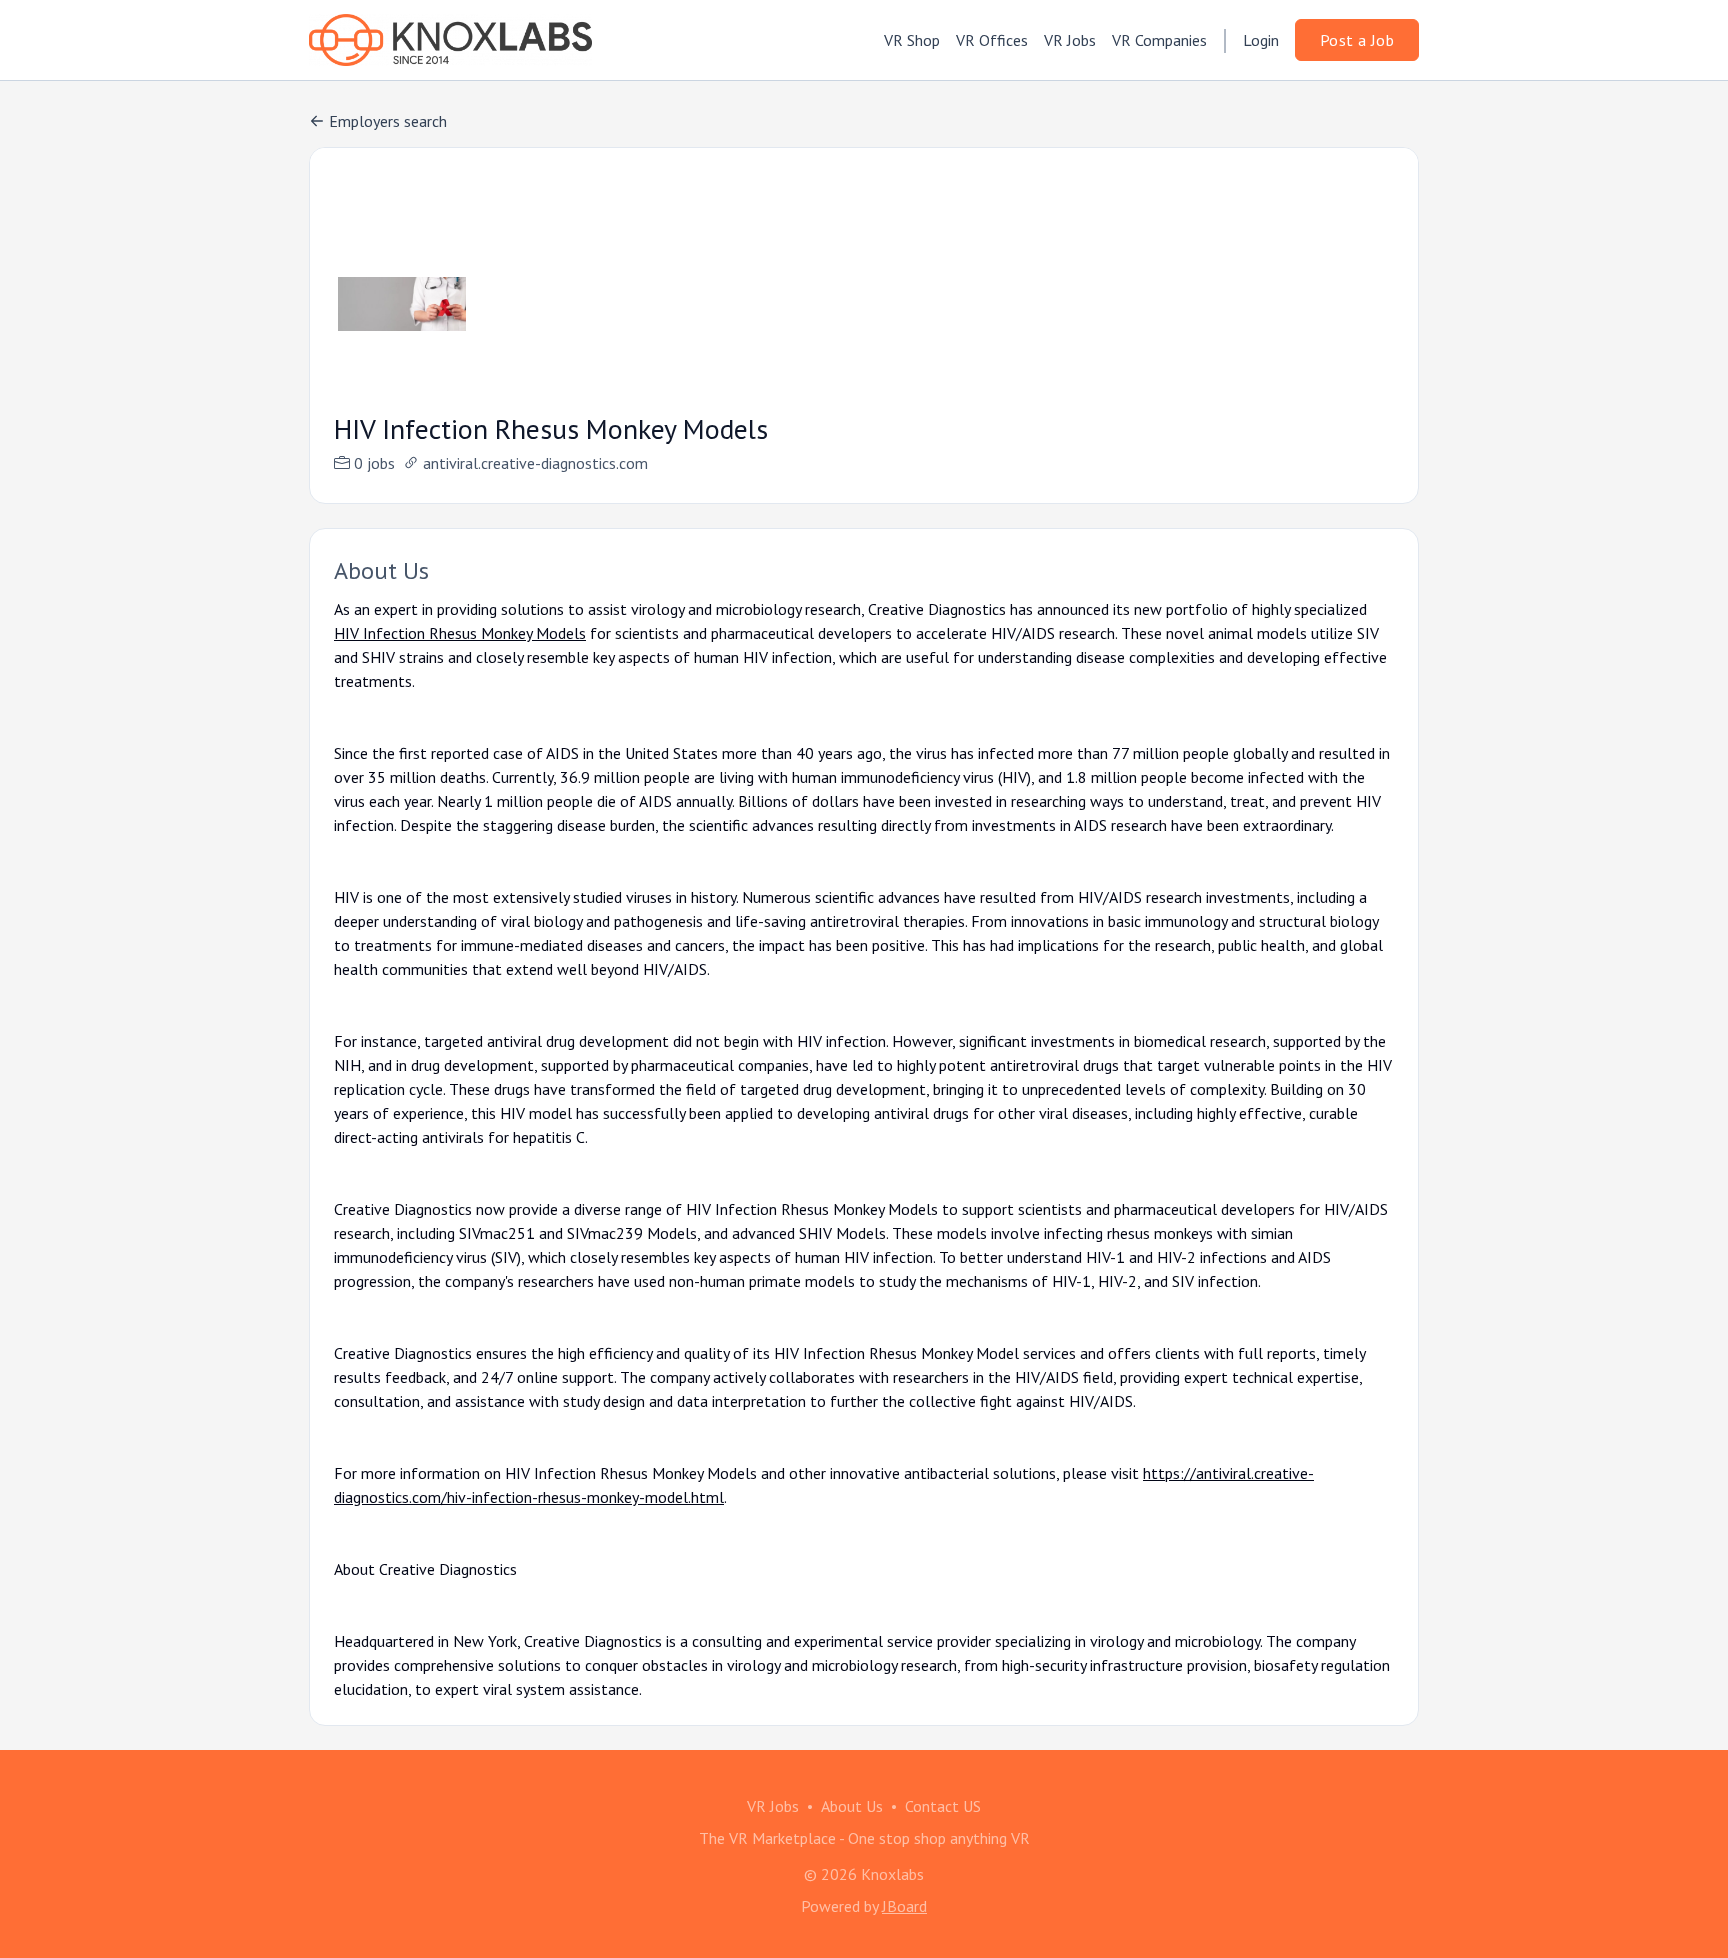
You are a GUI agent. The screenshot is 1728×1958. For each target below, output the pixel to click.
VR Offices (992, 40)
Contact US (943, 1806)
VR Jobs (1070, 40)
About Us (852, 1806)
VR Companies (1159, 40)
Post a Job (1357, 40)
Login (1261, 40)
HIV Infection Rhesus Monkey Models (460, 633)
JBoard (904, 1906)
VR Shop (912, 40)
